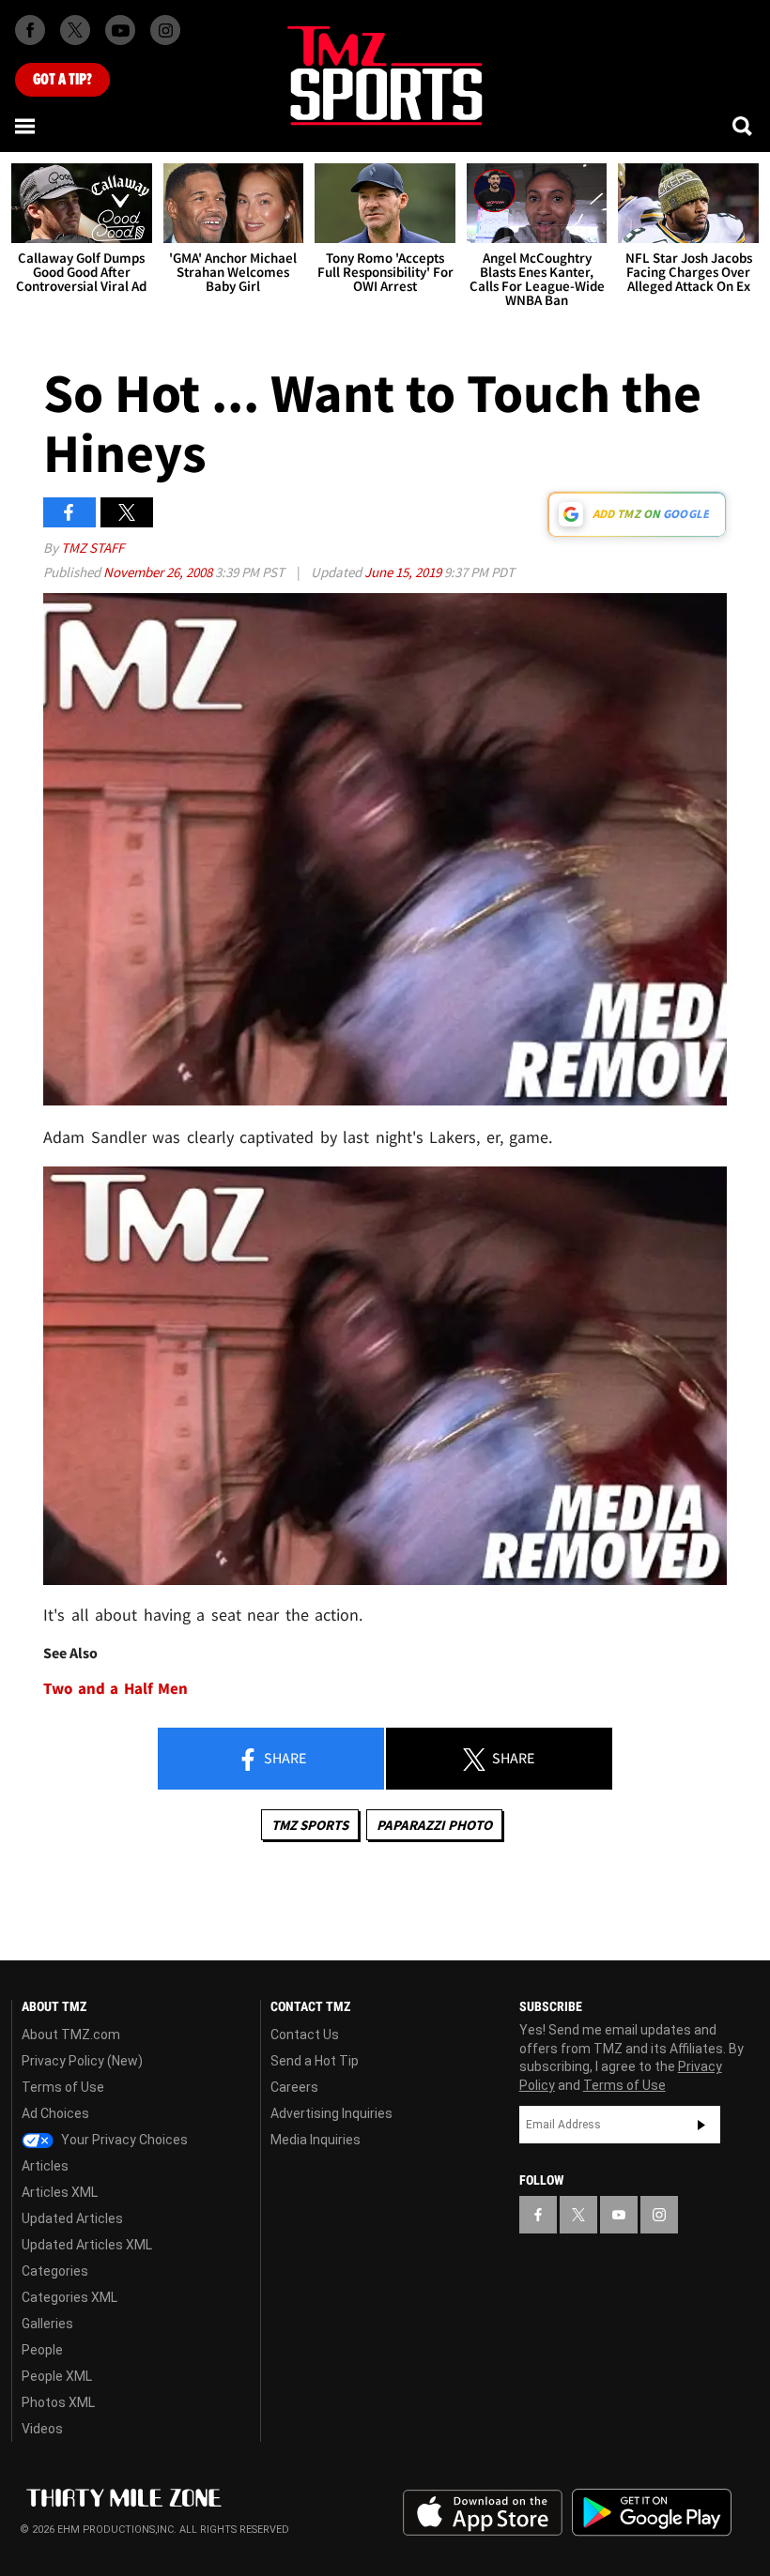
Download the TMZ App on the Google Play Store (652, 2513)
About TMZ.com (71, 2035)
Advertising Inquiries (331, 2113)
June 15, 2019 (404, 572)
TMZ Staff (92, 548)
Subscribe (701, 2125)
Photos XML (58, 2402)
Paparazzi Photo (434, 1825)
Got (62, 80)
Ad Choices (55, 2113)
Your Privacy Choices (123, 2140)
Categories (55, 2271)
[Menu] (26, 126)
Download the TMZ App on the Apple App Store (483, 2513)
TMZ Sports (310, 1825)
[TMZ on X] (75, 30)
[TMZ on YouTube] (619, 2215)
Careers (294, 2087)
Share (284, 1758)
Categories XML (69, 2297)
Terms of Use (63, 2087)
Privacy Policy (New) (82, 2061)
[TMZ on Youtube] (120, 30)
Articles (45, 2166)
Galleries (47, 2324)
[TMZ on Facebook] (30, 30)
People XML (57, 2376)
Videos (42, 2429)
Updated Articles (72, 2218)
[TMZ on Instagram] (165, 30)
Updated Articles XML (87, 2245)
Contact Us (305, 2035)
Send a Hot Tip (315, 2061)
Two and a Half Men (115, 1689)
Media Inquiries (316, 2140)
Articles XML (60, 2192)
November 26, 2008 (159, 572)
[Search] (744, 126)
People (42, 2350)
